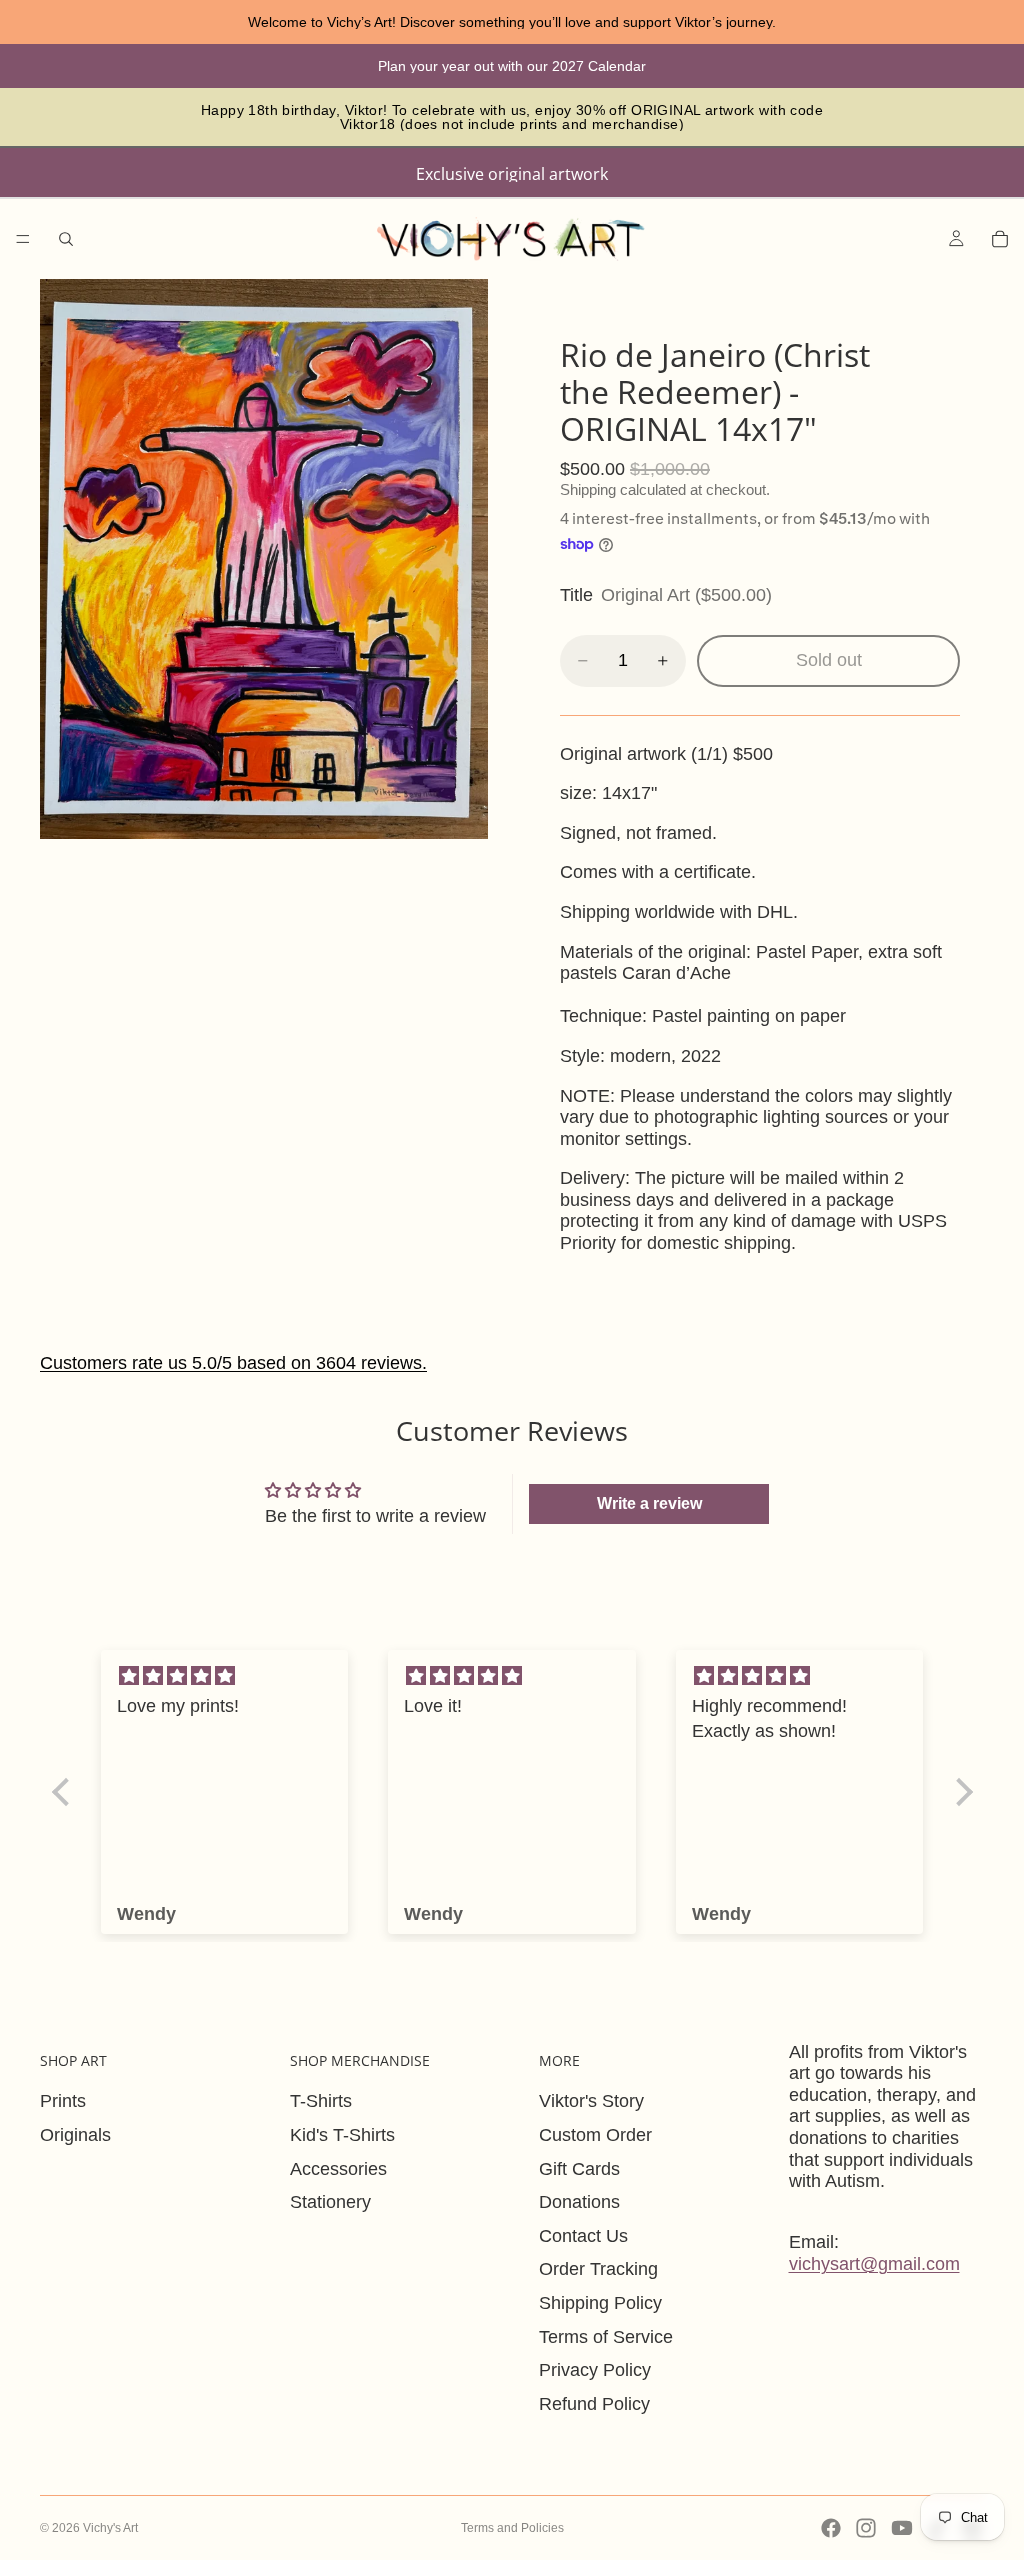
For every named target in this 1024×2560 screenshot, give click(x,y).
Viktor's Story (591, 2101)
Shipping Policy (600, 2303)
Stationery (330, 2202)
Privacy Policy (595, 2370)
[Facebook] (831, 2528)
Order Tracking (598, 2269)
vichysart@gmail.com (874, 2264)
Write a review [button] (649, 1503)
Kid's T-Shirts (342, 2135)
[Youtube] (902, 2528)
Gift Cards (579, 2169)
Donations (579, 2202)
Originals (75, 2135)
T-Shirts (321, 2101)
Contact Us (583, 2236)
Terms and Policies (512, 2528)
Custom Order (595, 2135)
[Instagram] (866, 2528)
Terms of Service (606, 2337)
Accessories (338, 2169)
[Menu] (23, 239)
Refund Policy (594, 2404)
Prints (63, 2101)
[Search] (66, 239)
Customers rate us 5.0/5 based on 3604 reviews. (233, 1363)
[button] (65, 1791)
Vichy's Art (110, 2528)
